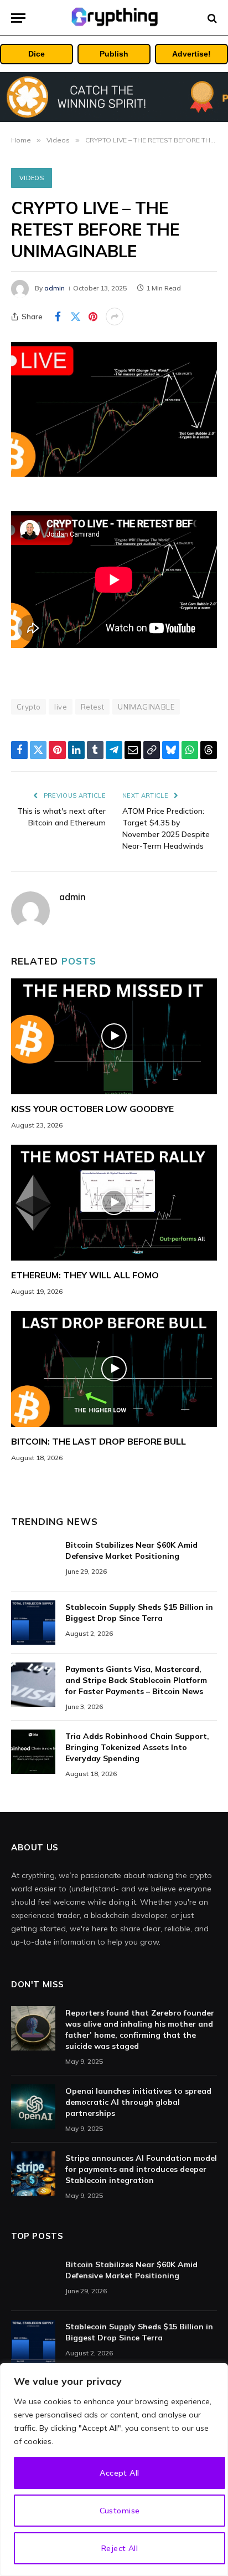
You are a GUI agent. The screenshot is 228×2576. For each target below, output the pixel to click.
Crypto (28, 707)
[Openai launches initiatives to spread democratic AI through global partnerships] (33, 2106)
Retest (92, 707)
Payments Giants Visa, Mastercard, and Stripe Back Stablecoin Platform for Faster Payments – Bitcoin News (136, 1680)
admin (55, 288)
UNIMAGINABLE (146, 707)
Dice (37, 54)
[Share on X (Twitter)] (75, 317)
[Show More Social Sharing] (115, 317)
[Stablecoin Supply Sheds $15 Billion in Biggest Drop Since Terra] (33, 1623)
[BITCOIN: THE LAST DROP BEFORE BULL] (114, 1369)
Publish (114, 54)
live (61, 707)
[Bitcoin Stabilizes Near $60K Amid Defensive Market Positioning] (33, 1560)
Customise (120, 2511)
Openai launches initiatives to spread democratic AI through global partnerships (138, 2102)
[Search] (211, 18)
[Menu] (18, 18)
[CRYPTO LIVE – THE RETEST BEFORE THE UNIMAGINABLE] (114, 409)
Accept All (119, 2473)
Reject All (120, 2548)
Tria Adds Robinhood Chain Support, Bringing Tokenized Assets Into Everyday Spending (137, 1747)
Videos (32, 178)
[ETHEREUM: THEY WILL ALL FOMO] (114, 1203)
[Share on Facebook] (58, 317)
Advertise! (191, 54)
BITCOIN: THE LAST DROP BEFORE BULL (99, 1441)
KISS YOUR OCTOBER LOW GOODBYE (92, 1109)
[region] (114, 2470)
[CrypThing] (114, 18)
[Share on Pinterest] (93, 317)
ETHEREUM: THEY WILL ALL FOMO (85, 1275)
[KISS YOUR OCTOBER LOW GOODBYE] (114, 1036)
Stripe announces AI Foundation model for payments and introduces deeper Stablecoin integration (141, 2169)
